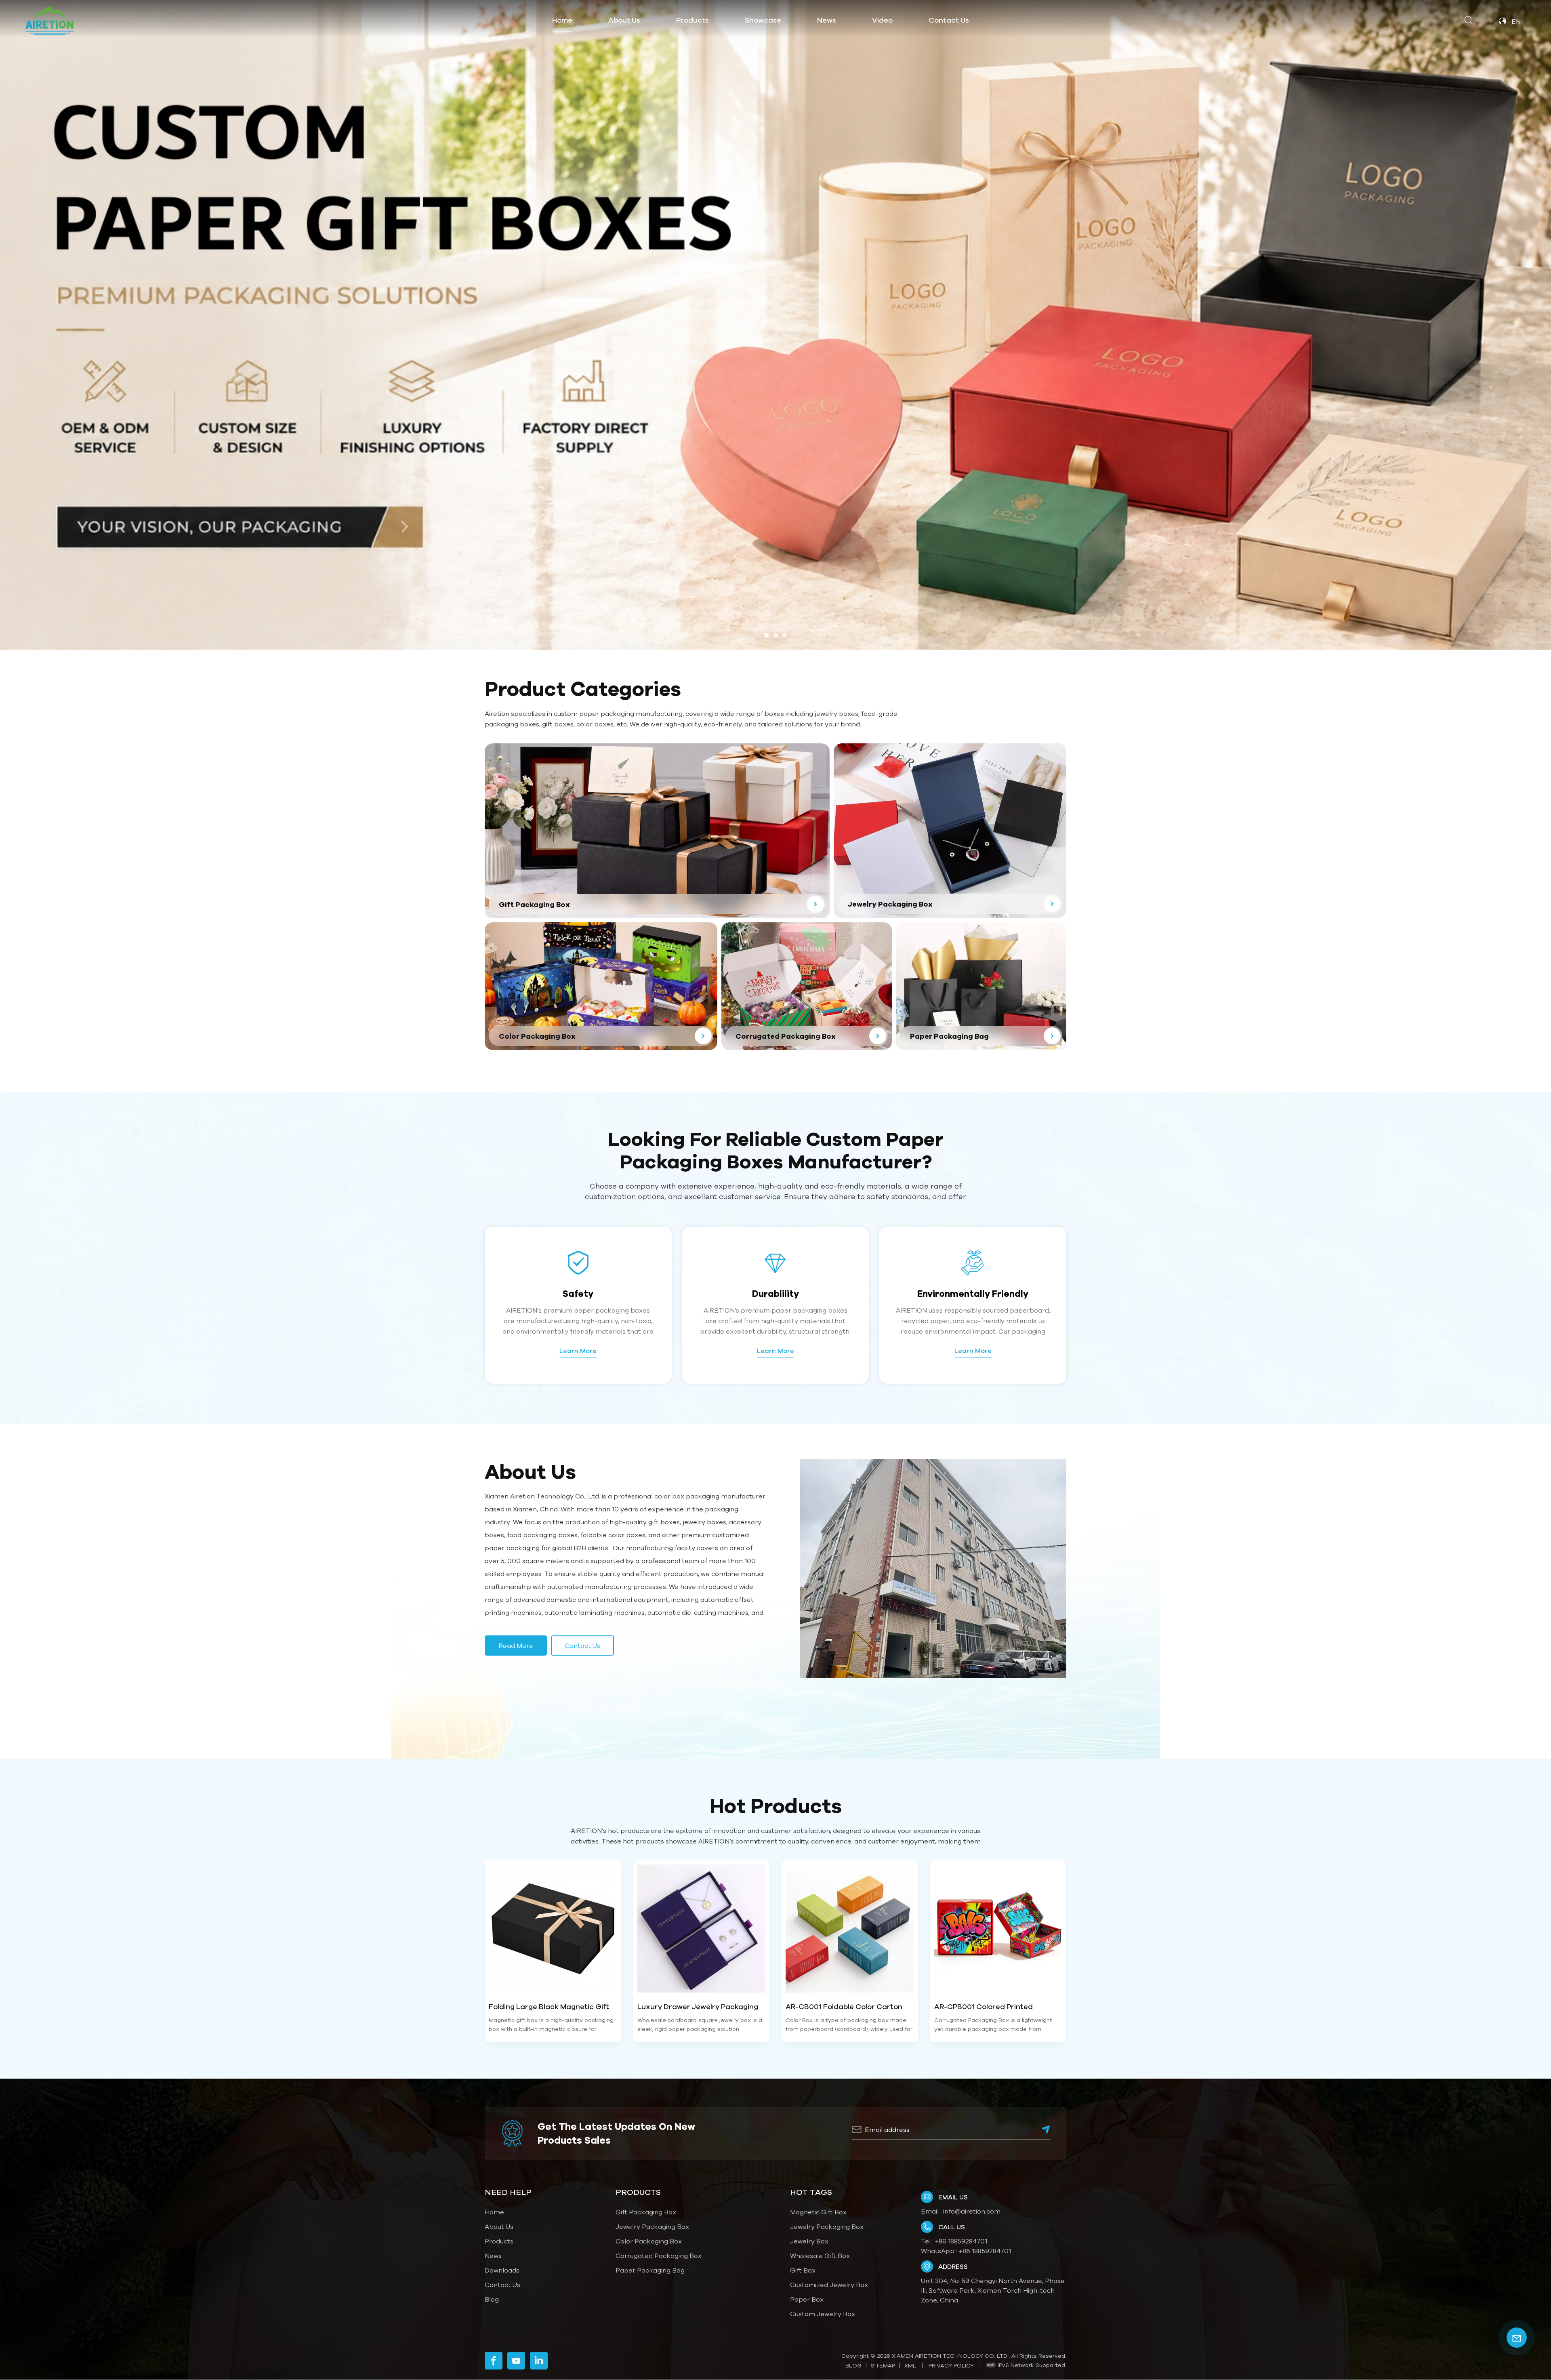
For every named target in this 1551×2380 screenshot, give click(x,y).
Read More (516, 1646)
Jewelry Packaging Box (652, 2226)
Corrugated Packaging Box (659, 2256)
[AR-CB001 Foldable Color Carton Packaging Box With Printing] (850, 1929)
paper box (807, 2299)
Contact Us (949, 20)
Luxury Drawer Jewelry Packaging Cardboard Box (698, 2007)
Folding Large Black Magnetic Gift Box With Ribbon (549, 2007)
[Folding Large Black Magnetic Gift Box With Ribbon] (553, 1929)
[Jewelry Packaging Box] (950, 830)
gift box (803, 2270)
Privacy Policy (951, 2365)
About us (499, 2226)
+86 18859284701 (961, 2241)
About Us (624, 20)
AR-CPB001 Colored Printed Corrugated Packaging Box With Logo (992, 2007)
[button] (767, 635)
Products (499, 2241)
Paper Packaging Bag (650, 2270)
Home (562, 20)
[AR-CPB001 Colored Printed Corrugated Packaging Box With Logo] (998, 1929)
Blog (492, 2299)
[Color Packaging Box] (601, 986)
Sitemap (883, 2365)
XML (910, 2365)
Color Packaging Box (649, 2241)
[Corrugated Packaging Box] (807, 986)
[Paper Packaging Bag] (981, 986)
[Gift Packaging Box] (657, 831)
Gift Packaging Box (646, 2212)
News (827, 20)
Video (882, 20)
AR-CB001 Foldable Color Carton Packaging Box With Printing (844, 2007)
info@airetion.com (972, 2211)
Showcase (763, 20)
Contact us (582, 1646)
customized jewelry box (829, 2285)
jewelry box (809, 2241)
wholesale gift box (820, 2256)
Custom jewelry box (823, 2314)
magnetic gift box (818, 2212)
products (692, 20)
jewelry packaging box (827, 2226)
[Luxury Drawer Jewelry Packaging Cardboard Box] (702, 1929)
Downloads (502, 2270)
